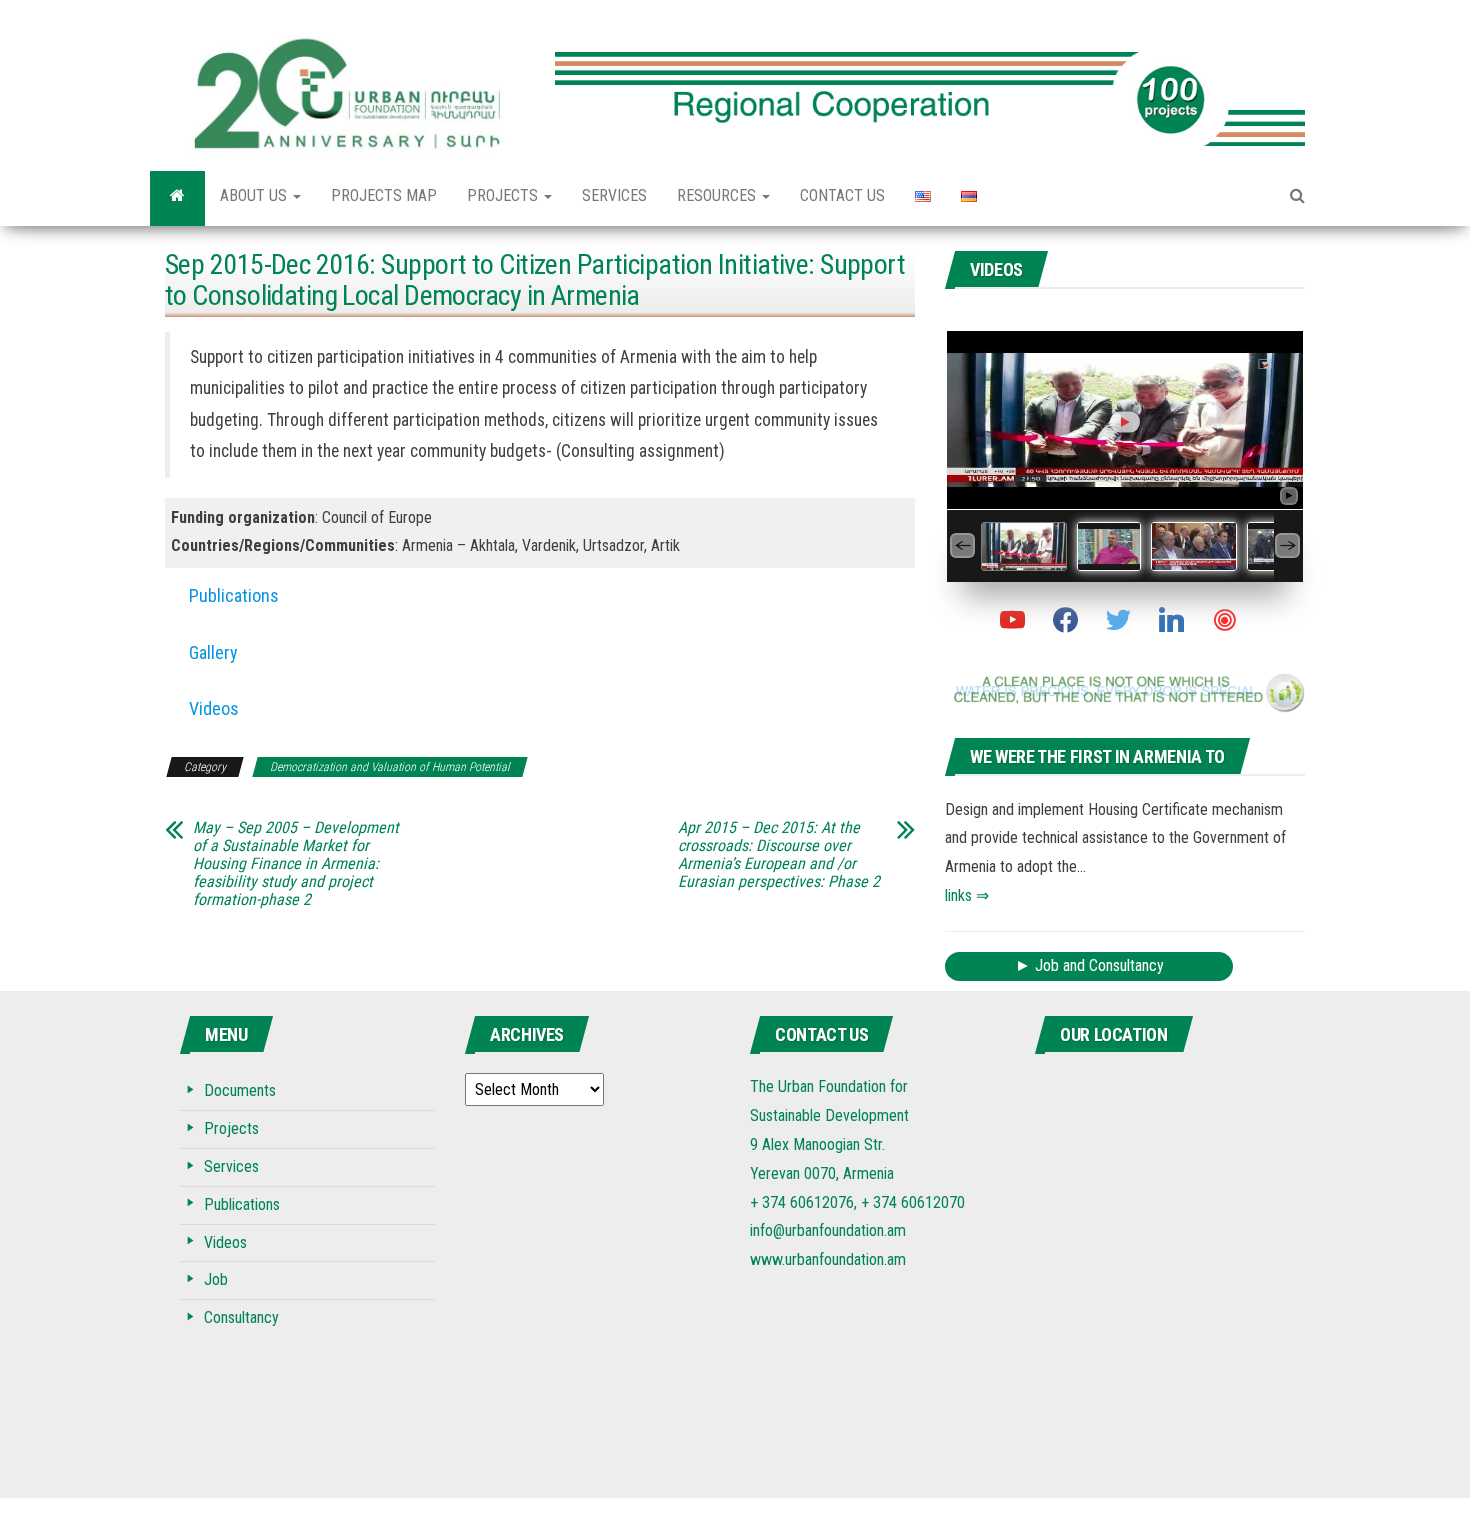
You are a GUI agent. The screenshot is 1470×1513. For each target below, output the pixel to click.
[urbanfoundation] (177, 196)
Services (614, 195)
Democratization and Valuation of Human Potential (390, 767)
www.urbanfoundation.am (828, 1259)
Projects (504, 195)
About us (255, 195)
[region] (930, 83)
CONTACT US (842, 195)
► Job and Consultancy (1089, 965)
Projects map (384, 195)
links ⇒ (967, 895)
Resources (718, 195)
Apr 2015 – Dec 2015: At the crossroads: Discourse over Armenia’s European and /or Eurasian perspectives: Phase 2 (779, 855)
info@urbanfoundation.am (828, 1230)
